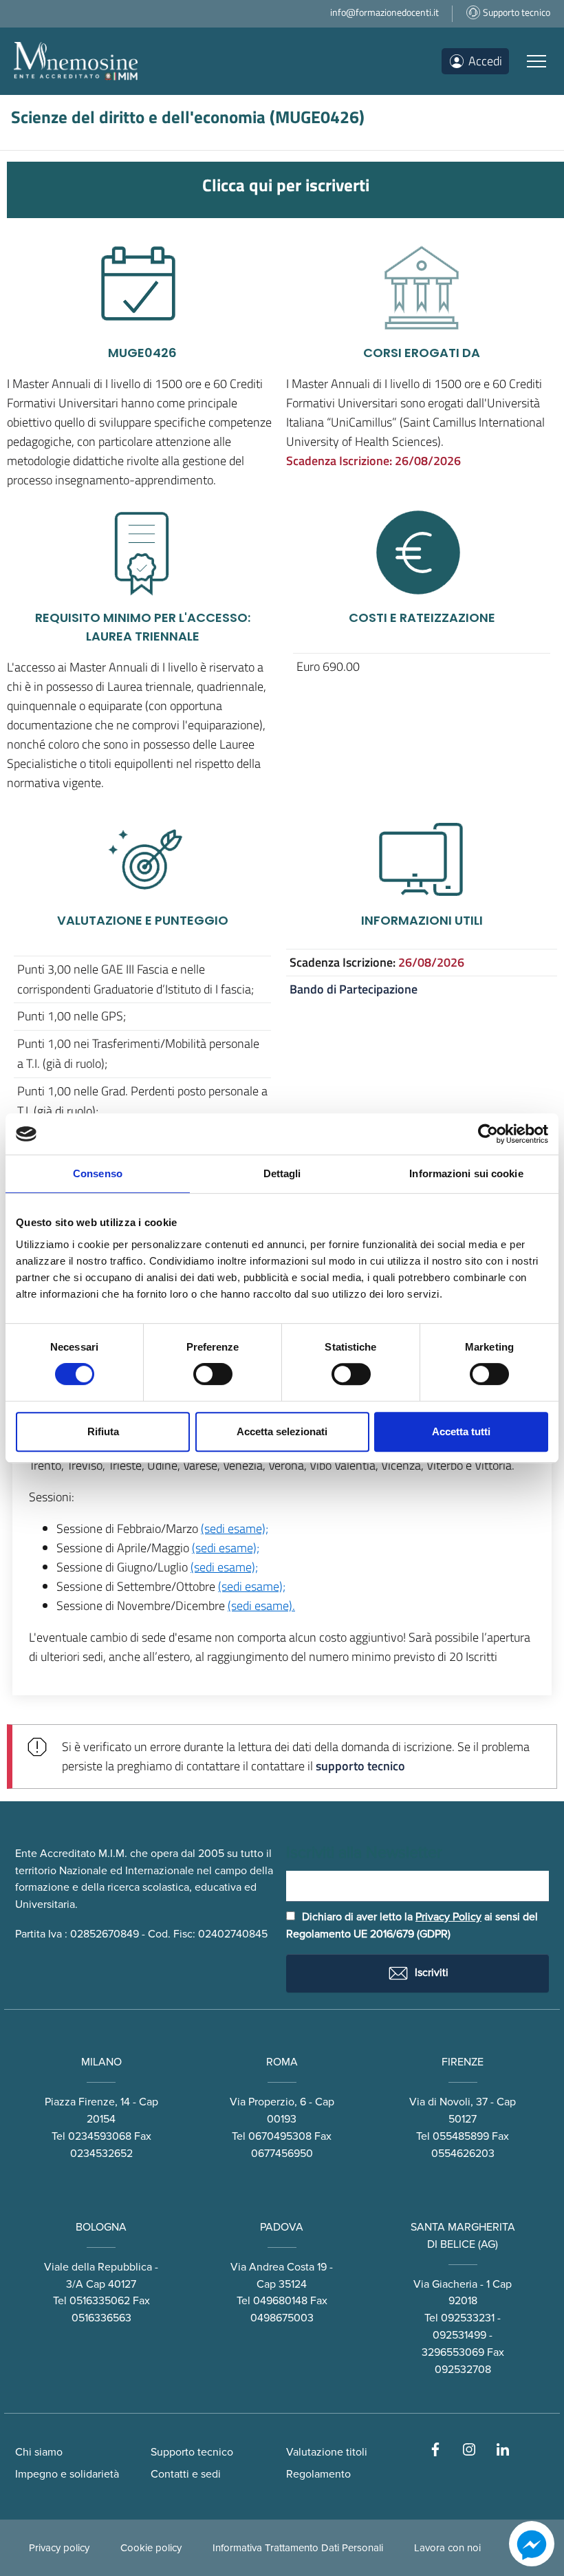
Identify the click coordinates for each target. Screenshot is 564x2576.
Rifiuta (103, 1431)
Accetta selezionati (282, 1431)
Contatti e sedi (186, 2474)
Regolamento (318, 2474)
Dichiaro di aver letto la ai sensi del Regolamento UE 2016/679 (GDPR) (412, 1925)
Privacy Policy (448, 1917)
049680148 (280, 2301)
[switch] (213, 1374)
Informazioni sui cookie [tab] (466, 1173)
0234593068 (100, 2136)
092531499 (459, 2335)
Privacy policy (59, 2548)
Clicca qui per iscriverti (286, 185)
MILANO (101, 2062)
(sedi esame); (235, 1528)
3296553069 (453, 2352)
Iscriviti (430, 1973)
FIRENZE (463, 2062)
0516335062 (100, 2301)
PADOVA (282, 2227)
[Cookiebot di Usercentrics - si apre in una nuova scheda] (488, 1134)
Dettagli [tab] (282, 1173)
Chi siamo (39, 2452)
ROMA (282, 2062)
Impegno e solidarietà (67, 2474)
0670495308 (280, 2136)
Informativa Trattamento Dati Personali (298, 2548)
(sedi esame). (261, 1606)
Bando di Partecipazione (354, 989)
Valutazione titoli (327, 2452)
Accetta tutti (461, 1431)
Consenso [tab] (98, 1173)
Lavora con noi (447, 2548)
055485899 (461, 2136)
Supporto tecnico (192, 2452)
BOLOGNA (101, 2227)
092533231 (468, 2318)
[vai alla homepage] (76, 61)
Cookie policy (151, 2548)
